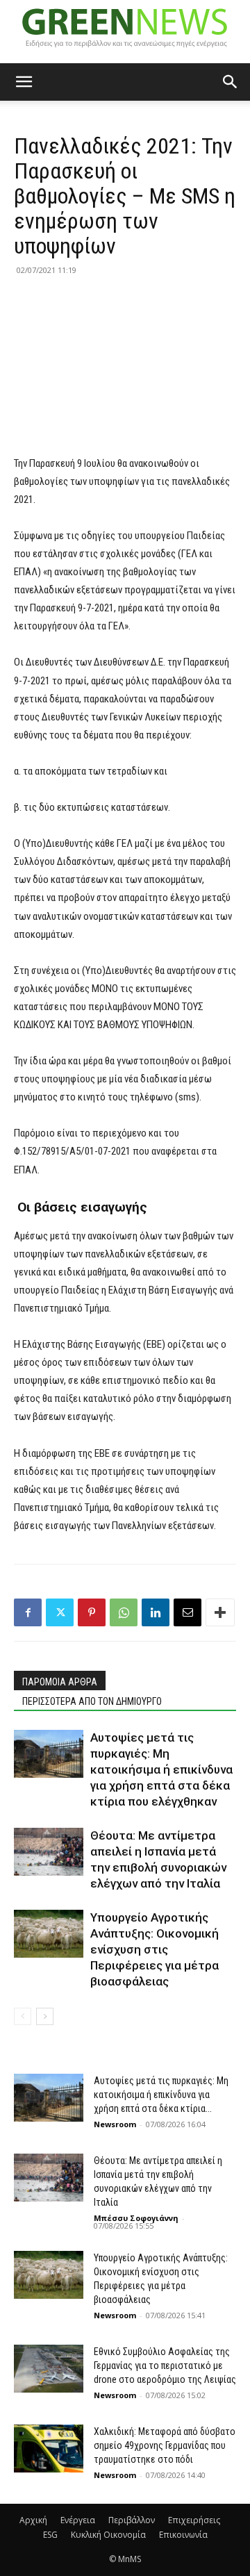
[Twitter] (60, 1612)
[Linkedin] (156, 1612)
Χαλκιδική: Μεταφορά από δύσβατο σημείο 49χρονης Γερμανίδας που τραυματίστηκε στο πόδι (165, 2445)
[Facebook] (28, 1612)
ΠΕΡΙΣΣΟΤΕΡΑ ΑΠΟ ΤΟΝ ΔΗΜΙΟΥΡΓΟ (92, 1701)
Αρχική (33, 2520)
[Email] (187, 1612)
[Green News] (125, 32)
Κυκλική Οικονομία (108, 2535)
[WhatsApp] (124, 1612)
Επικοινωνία (183, 2535)
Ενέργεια (78, 2520)
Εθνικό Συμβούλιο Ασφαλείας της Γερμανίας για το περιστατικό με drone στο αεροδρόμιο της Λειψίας (165, 2366)
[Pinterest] (92, 1612)
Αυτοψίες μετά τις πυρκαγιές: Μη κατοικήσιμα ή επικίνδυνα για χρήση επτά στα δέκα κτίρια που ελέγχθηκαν (161, 1769)
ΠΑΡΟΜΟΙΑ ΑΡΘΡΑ (60, 1682)
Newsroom (115, 2124)
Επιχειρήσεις (194, 2520)
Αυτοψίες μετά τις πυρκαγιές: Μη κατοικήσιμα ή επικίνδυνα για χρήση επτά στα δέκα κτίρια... (161, 2095)
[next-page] (45, 2016)
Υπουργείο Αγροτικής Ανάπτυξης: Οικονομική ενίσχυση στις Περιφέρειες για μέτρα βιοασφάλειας (155, 1949)
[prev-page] (23, 2016)
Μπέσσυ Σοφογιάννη (136, 2218)
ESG (50, 2535)
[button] (24, 82)
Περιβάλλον (132, 2520)
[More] (220, 1612)
